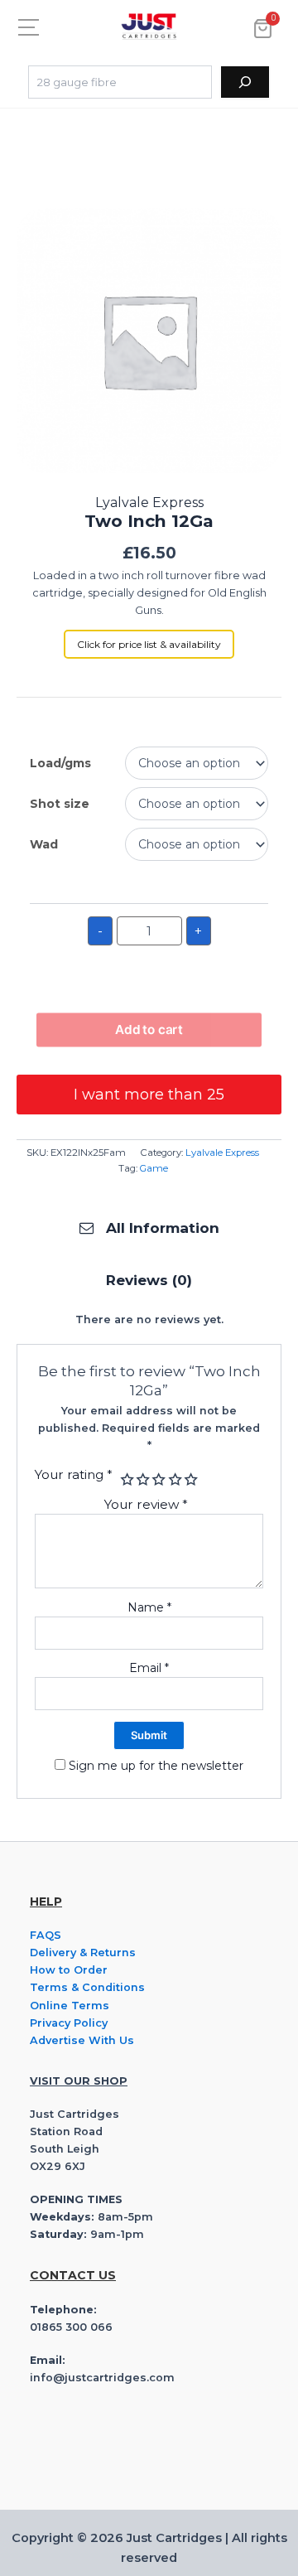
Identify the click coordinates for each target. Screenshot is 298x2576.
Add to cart (149, 1030)
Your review (146, 1504)
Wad (44, 844)
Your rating (74, 1474)
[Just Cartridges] (149, 27)
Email (149, 1668)
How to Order (69, 1970)
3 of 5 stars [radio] (158, 1479)
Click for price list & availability (149, 644)
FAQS (46, 1935)
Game (154, 1168)
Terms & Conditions (87, 1987)
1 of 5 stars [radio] (125, 1479)
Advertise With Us (82, 2040)
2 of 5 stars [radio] (141, 1479)
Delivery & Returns (83, 1953)
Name (149, 1607)
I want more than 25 (149, 1095)
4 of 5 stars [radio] (173, 1479)
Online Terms (70, 2006)
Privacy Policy (69, 2023)
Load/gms (60, 763)
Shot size (60, 804)
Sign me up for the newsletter (154, 1766)
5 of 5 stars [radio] (189, 1479)
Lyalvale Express (222, 1153)
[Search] (245, 82)
